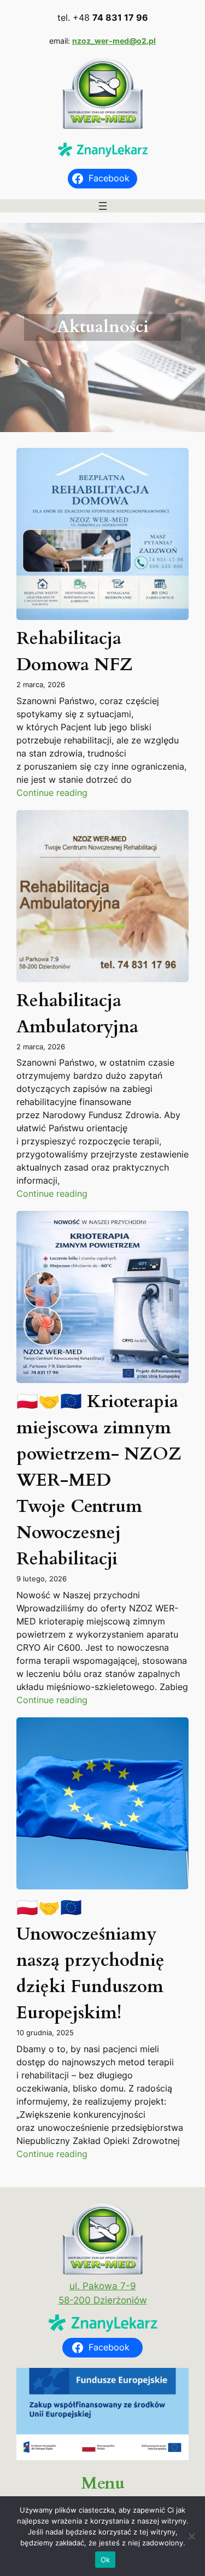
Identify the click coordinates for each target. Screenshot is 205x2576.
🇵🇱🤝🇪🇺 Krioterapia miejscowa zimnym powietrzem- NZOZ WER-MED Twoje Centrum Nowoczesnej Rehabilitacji (99, 1480)
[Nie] (191, 2536)
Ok (106, 2560)
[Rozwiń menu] (103, 206)
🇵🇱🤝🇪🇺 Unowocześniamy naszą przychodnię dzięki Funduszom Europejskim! (90, 1960)
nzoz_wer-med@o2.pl (114, 41)
